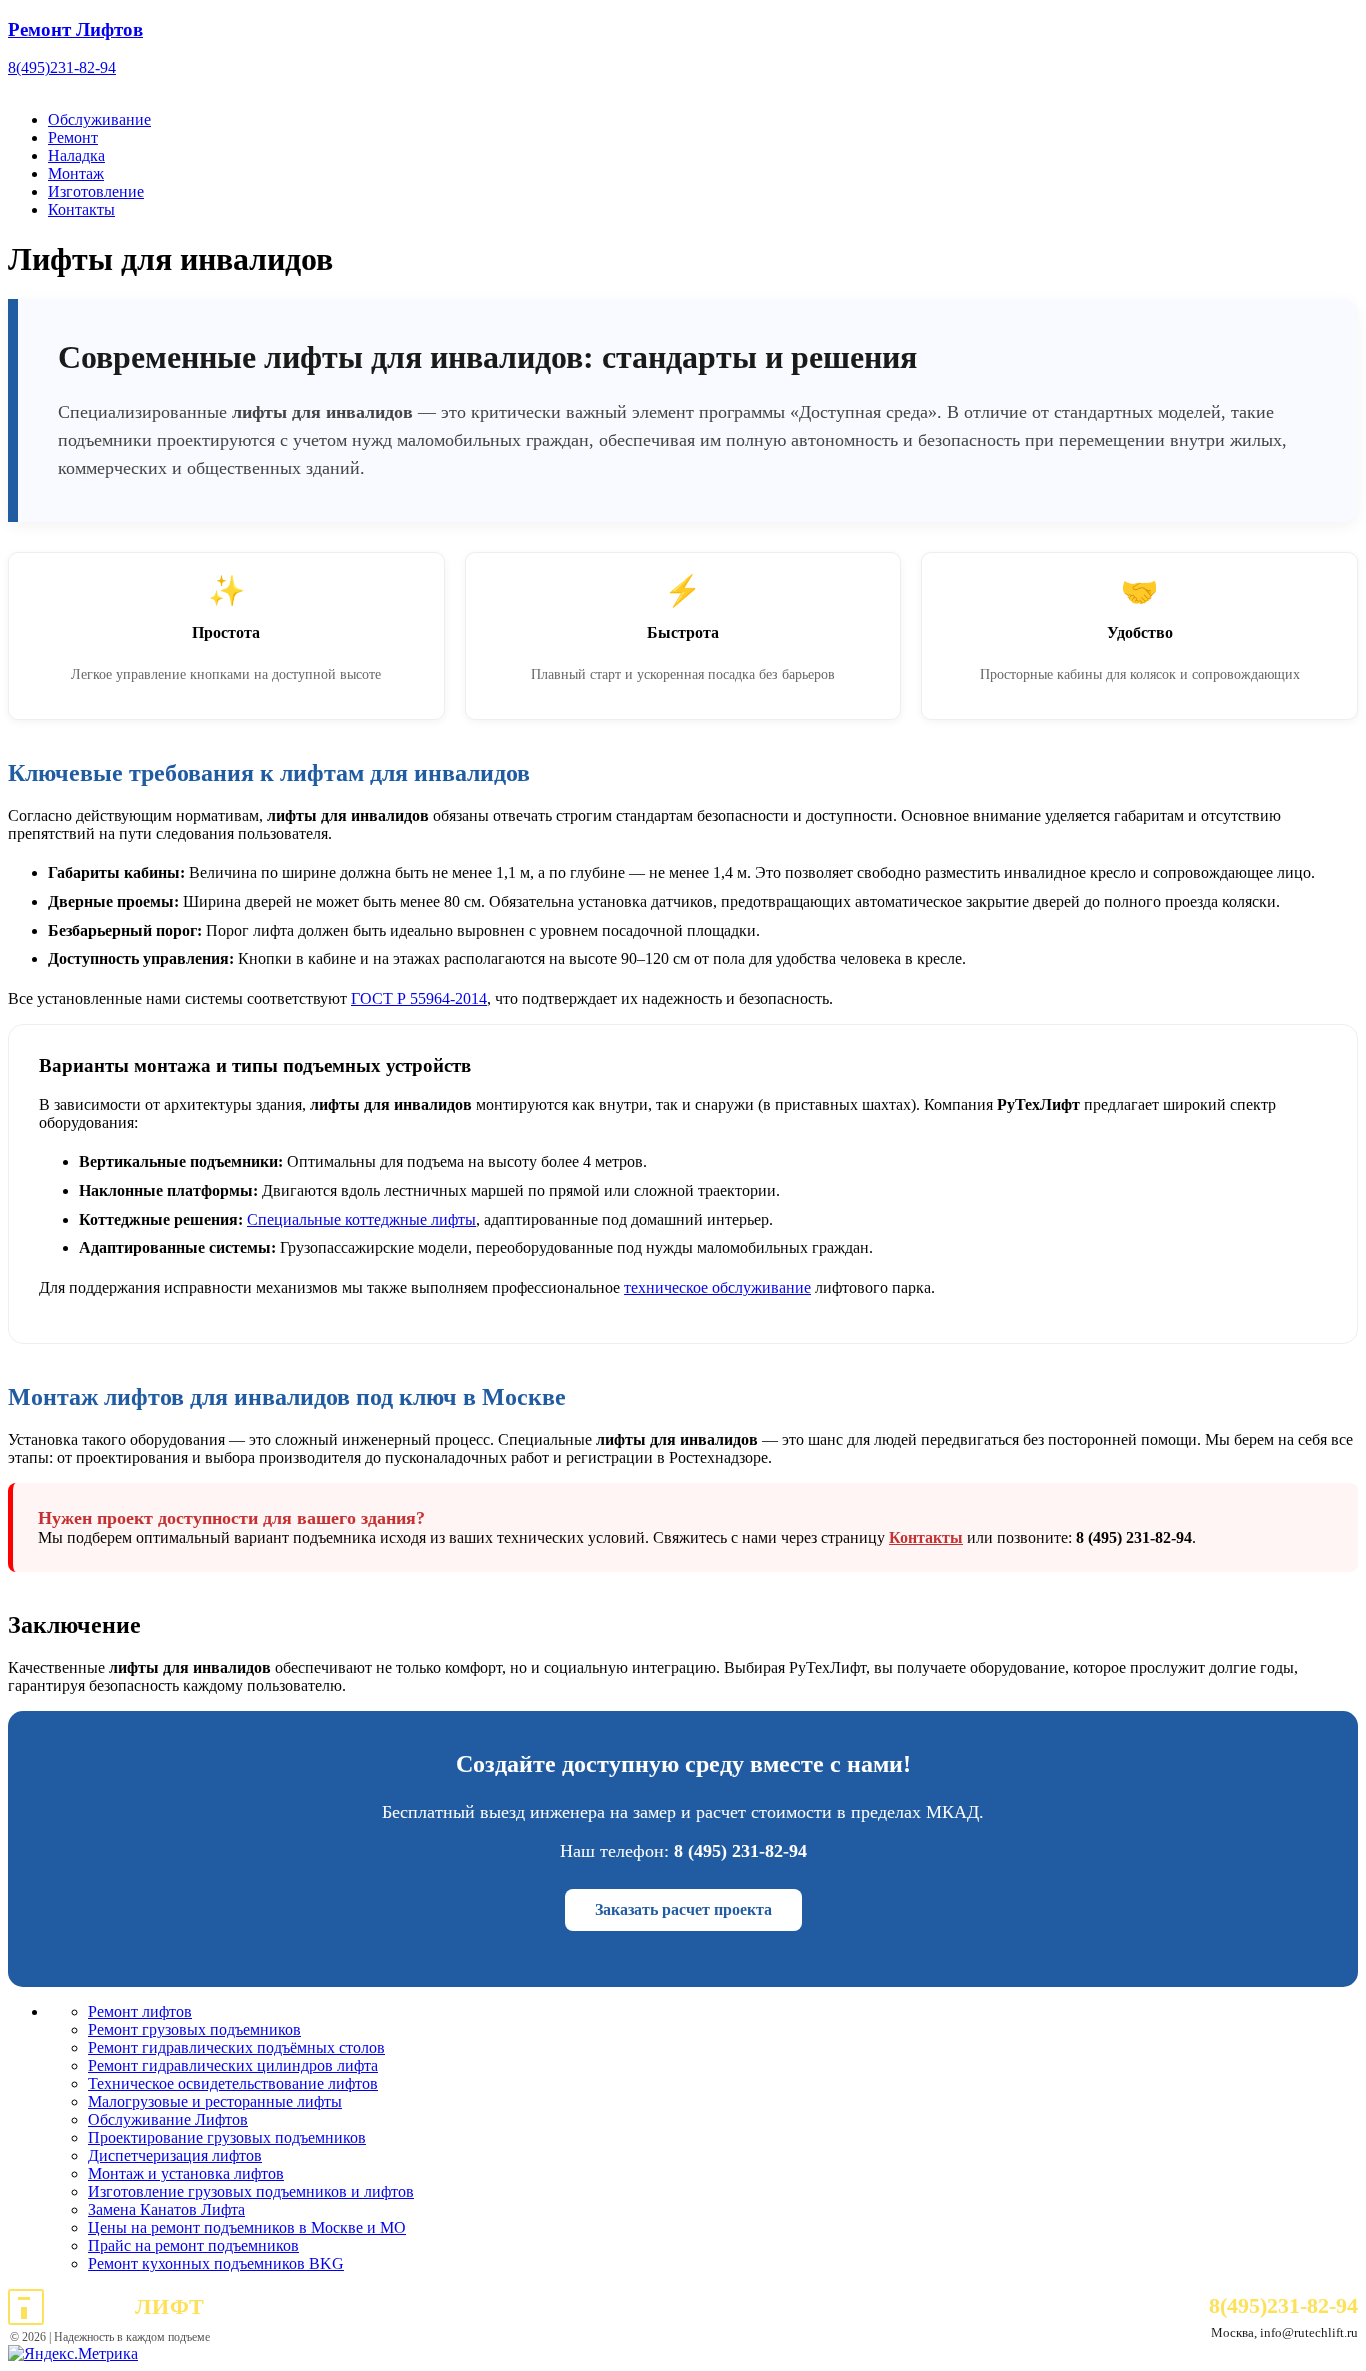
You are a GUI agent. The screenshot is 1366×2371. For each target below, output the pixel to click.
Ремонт (73, 137)
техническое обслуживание (717, 1287)
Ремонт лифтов (140, 2011)
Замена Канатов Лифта (166, 2209)
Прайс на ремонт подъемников (193, 2245)
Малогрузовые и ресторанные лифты (215, 2101)
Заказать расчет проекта (683, 1909)
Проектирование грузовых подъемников (227, 2137)
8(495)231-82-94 (62, 67)
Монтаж (76, 173)
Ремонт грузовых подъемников (194, 2029)
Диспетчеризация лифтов (175, 2155)
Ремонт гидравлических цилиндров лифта (233, 2065)
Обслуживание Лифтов (168, 2119)
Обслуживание (99, 119)
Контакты (81, 209)
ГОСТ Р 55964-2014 (419, 998)
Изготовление (96, 191)
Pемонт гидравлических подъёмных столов (236, 2047)
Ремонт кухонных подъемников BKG (216, 2263)
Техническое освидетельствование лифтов (233, 2083)
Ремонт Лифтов (75, 29)
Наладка (76, 155)
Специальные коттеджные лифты (361, 1219)
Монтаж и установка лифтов (186, 2173)
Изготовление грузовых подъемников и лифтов (251, 2191)
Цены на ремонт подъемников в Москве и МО (247, 2227)
